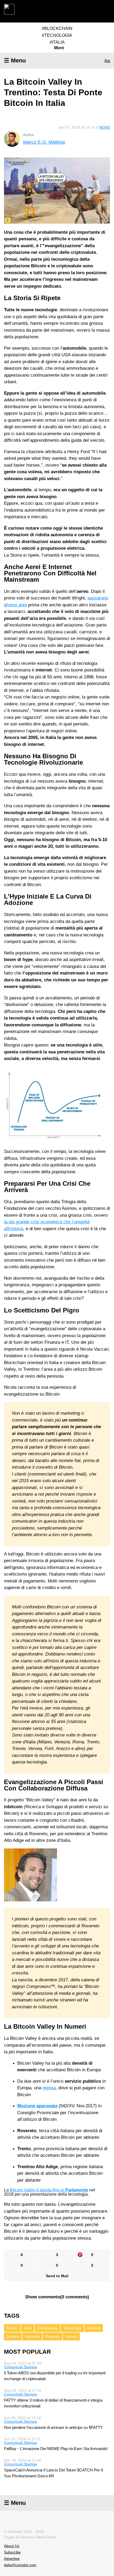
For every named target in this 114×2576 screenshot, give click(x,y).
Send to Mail (57, 2276)
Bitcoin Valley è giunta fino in (49, 2190)
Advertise (12, 2559)
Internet (94, 2328)
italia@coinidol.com (20, 2565)
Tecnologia (72, 2328)
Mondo (71, 2336)
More (59, 48)
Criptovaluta (47, 2328)
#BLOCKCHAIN (57, 28)
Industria (32, 2336)
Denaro (13, 2336)
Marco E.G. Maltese (44, 142)
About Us (12, 2546)
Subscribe (12, 2552)
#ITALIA (57, 42)
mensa (49, 2088)
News (105, 127)
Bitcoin (12, 2328)
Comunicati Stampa (20, 2367)
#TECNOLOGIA (57, 35)
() (57, 2297)
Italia (28, 2328)
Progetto (52, 2336)
